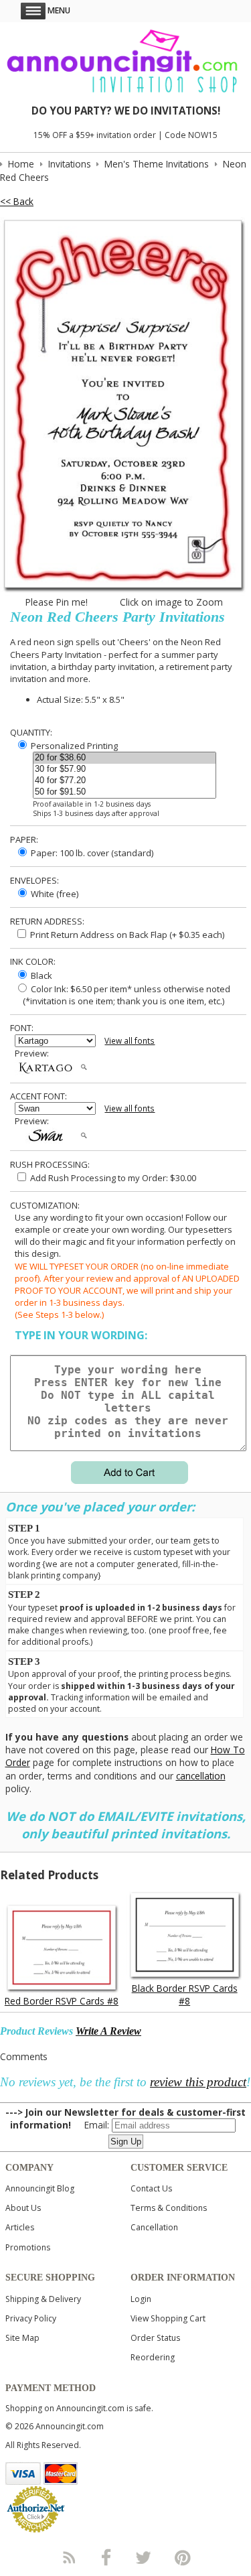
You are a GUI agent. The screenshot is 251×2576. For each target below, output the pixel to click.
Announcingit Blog (40, 2188)
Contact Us (151, 2188)
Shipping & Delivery (43, 2299)
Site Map (22, 2338)
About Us (23, 2208)
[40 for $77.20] (124, 781)
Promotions (28, 2247)
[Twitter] (145, 2557)
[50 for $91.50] (124, 792)
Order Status (155, 2338)
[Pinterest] (183, 2557)
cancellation (201, 1776)
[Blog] (68, 2557)
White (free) (54, 894)
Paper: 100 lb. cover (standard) (91, 853)
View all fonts (130, 1041)
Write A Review (108, 2031)
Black (40, 975)
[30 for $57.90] (124, 769)
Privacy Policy (31, 2318)
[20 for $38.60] (124, 758)
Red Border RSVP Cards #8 (62, 2001)
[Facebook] (106, 2557)
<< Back (17, 201)
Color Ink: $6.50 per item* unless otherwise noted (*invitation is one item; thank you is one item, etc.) (122, 995)
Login (141, 2299)
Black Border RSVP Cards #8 (185, 1994)
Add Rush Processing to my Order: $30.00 (112, 1178)
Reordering (153, 2357)
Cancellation (154, 2227)
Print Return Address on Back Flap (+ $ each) (126, 935)
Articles (20, 2227)
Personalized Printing (73, 746)
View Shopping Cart (168, 2318)
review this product (198, 2082)
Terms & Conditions (169, 2208)
